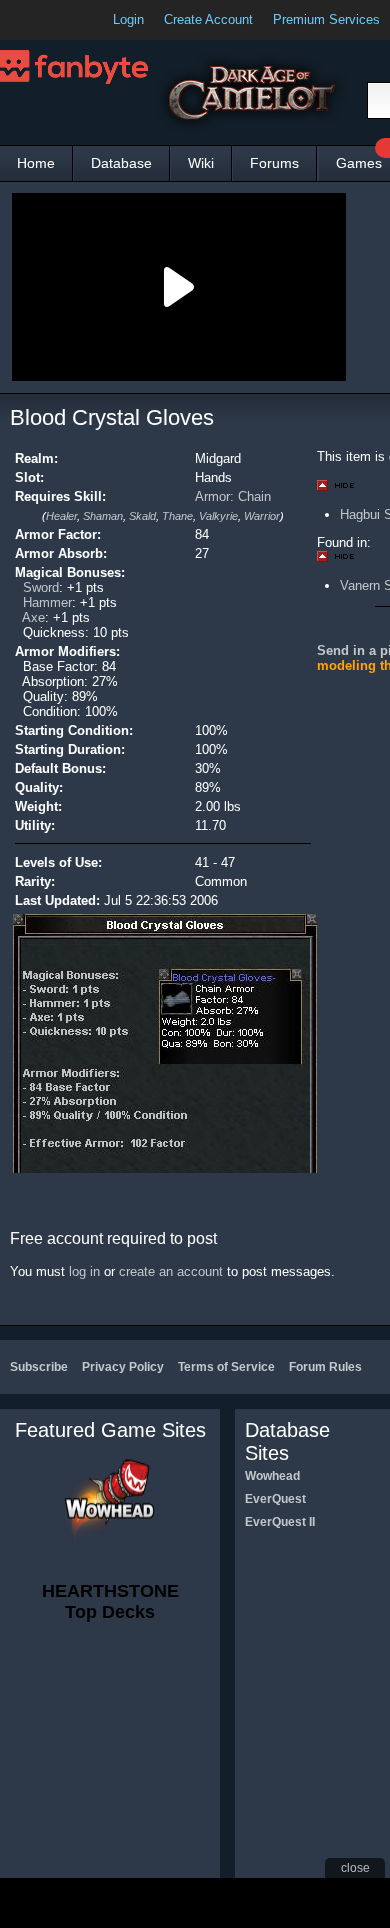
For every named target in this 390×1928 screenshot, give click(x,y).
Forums (274, 163)
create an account (171, 1271)
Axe (33, 617)
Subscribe (39, 1367)
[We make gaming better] (64, 20)
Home (36, 163)
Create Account (208, 19)
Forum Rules (325, 1367)
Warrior (262, 516)
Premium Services (326, 19)
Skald (142, 516)
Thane (177, 516)
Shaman (103, 516)
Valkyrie (218, 516)
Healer (61, 516)
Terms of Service (226, 1367)
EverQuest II (280, 1522)
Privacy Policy (123, 1367)
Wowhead (272, 1476)
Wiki (201, 163)
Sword (41, 587)
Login (128, 19)
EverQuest (275, 1499)
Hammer (47, 602)
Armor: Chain (233, 496)
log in (84, 1271)
